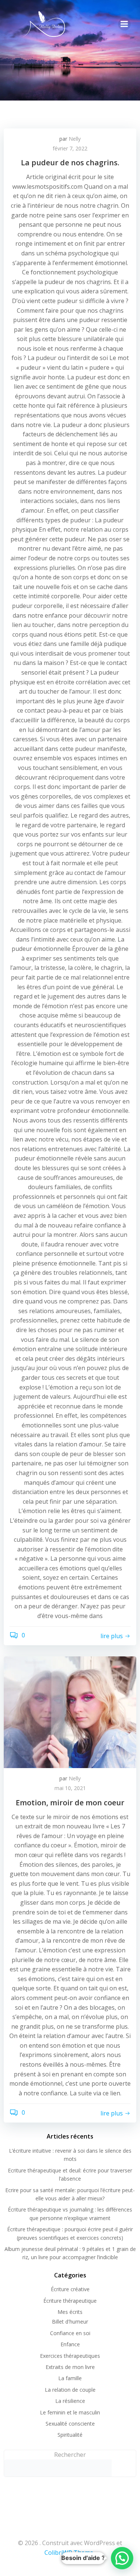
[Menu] (124, 24)
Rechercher (70, 2455)
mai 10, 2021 (70, 1788)
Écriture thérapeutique (70, 2301)
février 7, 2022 (70, 148)
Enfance (70, 2344)
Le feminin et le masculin (70, 2412)
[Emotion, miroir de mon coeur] (70, 1712)
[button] (122, 2558)
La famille (70, 2378)
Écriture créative (70, 2289)
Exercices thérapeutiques (70, 2356)
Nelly (75, 139)
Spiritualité (70, 2435)
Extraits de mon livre (70, 2367)
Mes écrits (70, 2312)
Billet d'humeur (70, 2322)
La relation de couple (70, 2390)
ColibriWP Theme (69, 2553)
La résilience (70, 2401)
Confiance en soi (70, 2333)
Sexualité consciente (70, 2424)
